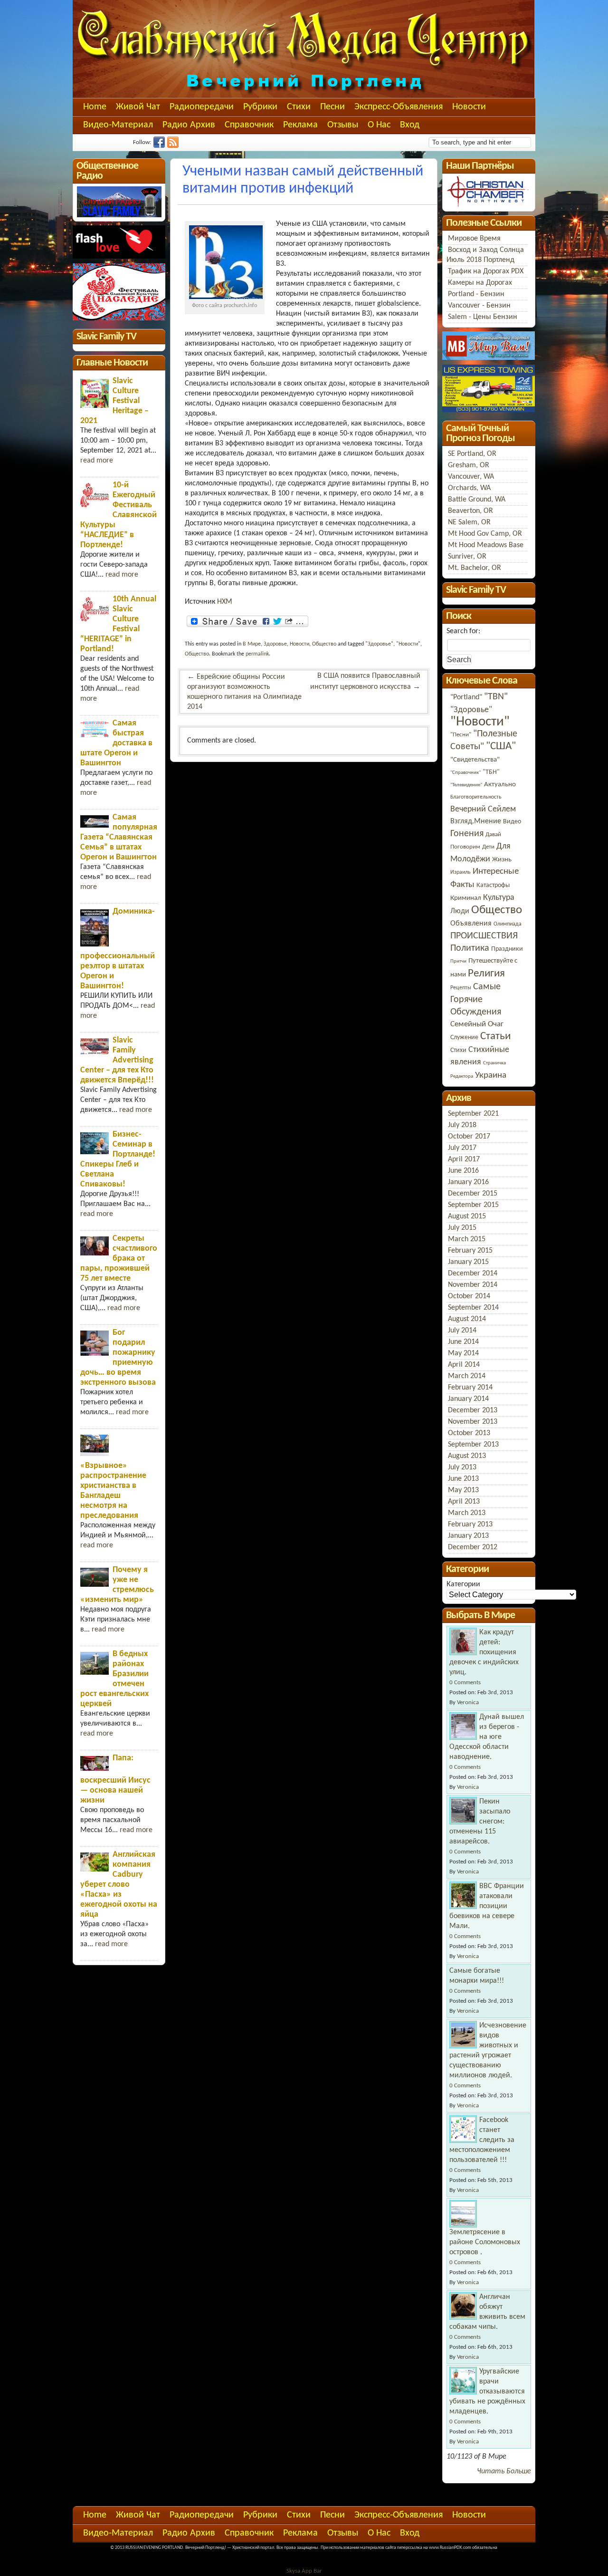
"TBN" (496, 697)
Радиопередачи (202, 107)
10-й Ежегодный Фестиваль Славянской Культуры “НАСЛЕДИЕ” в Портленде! (119, 515)
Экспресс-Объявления (399, 107)
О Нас (379, 125)
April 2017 (464, 1159)
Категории (463, 1584)
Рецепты (461, 988)
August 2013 (467, 1456)
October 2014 (469, 1296)
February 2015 (470, 1251)
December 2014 (473, 1274)
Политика (470, 948)
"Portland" (466, 697)
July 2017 (462, 1148)
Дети (488, 847)
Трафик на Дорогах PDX (486, 271)
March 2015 (467, 1239)
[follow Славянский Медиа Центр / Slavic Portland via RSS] (174, 146)
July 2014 (462, 1331)
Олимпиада (508, 924)
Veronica (468, 1703)
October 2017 (469, 1137)
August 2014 (467, 1319)
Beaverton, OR (470, 511)
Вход (410, 125)
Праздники (507, 949)
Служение (464, 1037)
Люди (460, 911)
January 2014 (468, 1399)
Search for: (463, 631)
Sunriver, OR (467, 557)
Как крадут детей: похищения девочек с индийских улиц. (484, 1652)
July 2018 (462, 1125)
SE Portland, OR (472, 454)
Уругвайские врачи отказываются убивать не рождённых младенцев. (487, 2392)
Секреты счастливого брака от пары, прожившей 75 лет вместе (119, 1259)
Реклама (300, 125)
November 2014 (473, 1285)
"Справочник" (465, 773)
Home (95, 107)
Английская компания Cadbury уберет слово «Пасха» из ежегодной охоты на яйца (119, 1885)
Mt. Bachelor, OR (475, 568)
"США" (501, 747)
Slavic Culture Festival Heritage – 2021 (114, 401)
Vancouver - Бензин (479, 306)
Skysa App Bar (304, 2571)
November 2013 (473, 1422)
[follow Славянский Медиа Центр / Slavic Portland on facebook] (160, 146)
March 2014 (467, 1376)
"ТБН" (491, 772)
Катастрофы (493, 885)
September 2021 (473, 1114)
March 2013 (467, 1513)
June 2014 (463, 1342)
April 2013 (464, 1502)
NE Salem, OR (469, 522)
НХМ (225, 602)
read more (97, 461)
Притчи (458, 961)
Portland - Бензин (476, 294)
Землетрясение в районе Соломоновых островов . (485, 2242)
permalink (257, 654)
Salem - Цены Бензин (483, 317)
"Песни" (461, 735)
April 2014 (464, 1365)
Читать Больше (504, 2471)
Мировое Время (474, 239)
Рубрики (260, 107)
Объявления (471, 924)
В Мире (252, 644)
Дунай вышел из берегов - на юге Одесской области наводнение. (487, 1737)
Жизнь (502, 860)
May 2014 (463, 1353)
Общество (324, 644)
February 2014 (470, 1388)
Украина (491, 1076)
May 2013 (463, 1490)
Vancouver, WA (471, 477)
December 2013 (473, 1410)
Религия (486, 974)
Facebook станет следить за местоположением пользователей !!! (482, 2140)
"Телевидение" (466, 785)
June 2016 (463, 1171)
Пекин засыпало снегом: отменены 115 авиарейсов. (480, 1822)
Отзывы (343, 125)
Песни (332, 107)
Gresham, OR (469, 465)
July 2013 (462, 1467)
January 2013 (468, 1536)
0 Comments (465, 1683)
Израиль (461, 872)
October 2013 (469, 1433)
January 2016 (468, 1182)
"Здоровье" (379, 644)
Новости (469, 107)
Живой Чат (138, 107)
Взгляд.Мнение (476, 821)
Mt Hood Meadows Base (486, 545)
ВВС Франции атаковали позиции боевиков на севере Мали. (487, 1906)
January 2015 (468, 1262)
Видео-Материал (118, 125)
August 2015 (467, 1216)
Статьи (495, 1037)
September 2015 (473, 1205)
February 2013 (470, 1524)
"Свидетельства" (475, 760)
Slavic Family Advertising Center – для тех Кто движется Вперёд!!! (117, 1060)
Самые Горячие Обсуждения (476, 999)
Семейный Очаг (477, 1024)
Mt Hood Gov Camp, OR (485, 534)
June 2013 (463, 1479)
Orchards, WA (469, 488)
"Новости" (408, 644)
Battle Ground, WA (477, 500)
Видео (512, 822)
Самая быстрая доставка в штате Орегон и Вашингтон (116, 743)
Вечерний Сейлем (483, 809)
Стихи (299, 107)
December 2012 (473, 1547)
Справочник (249, 125)
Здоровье (275, 644)
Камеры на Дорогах (480, 283)
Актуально (500, 784)
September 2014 (473, 1308)
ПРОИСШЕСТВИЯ (484, 936)
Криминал (466, 898)
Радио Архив (189, 125)
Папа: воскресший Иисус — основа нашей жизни (115, 1779)
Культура (499, 898)
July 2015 (462, 1228)
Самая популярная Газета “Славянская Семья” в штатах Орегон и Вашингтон (119, 837)
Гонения (467, 834)
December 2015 (473, 1194)
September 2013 (473, 1445)
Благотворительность (476, 797)
